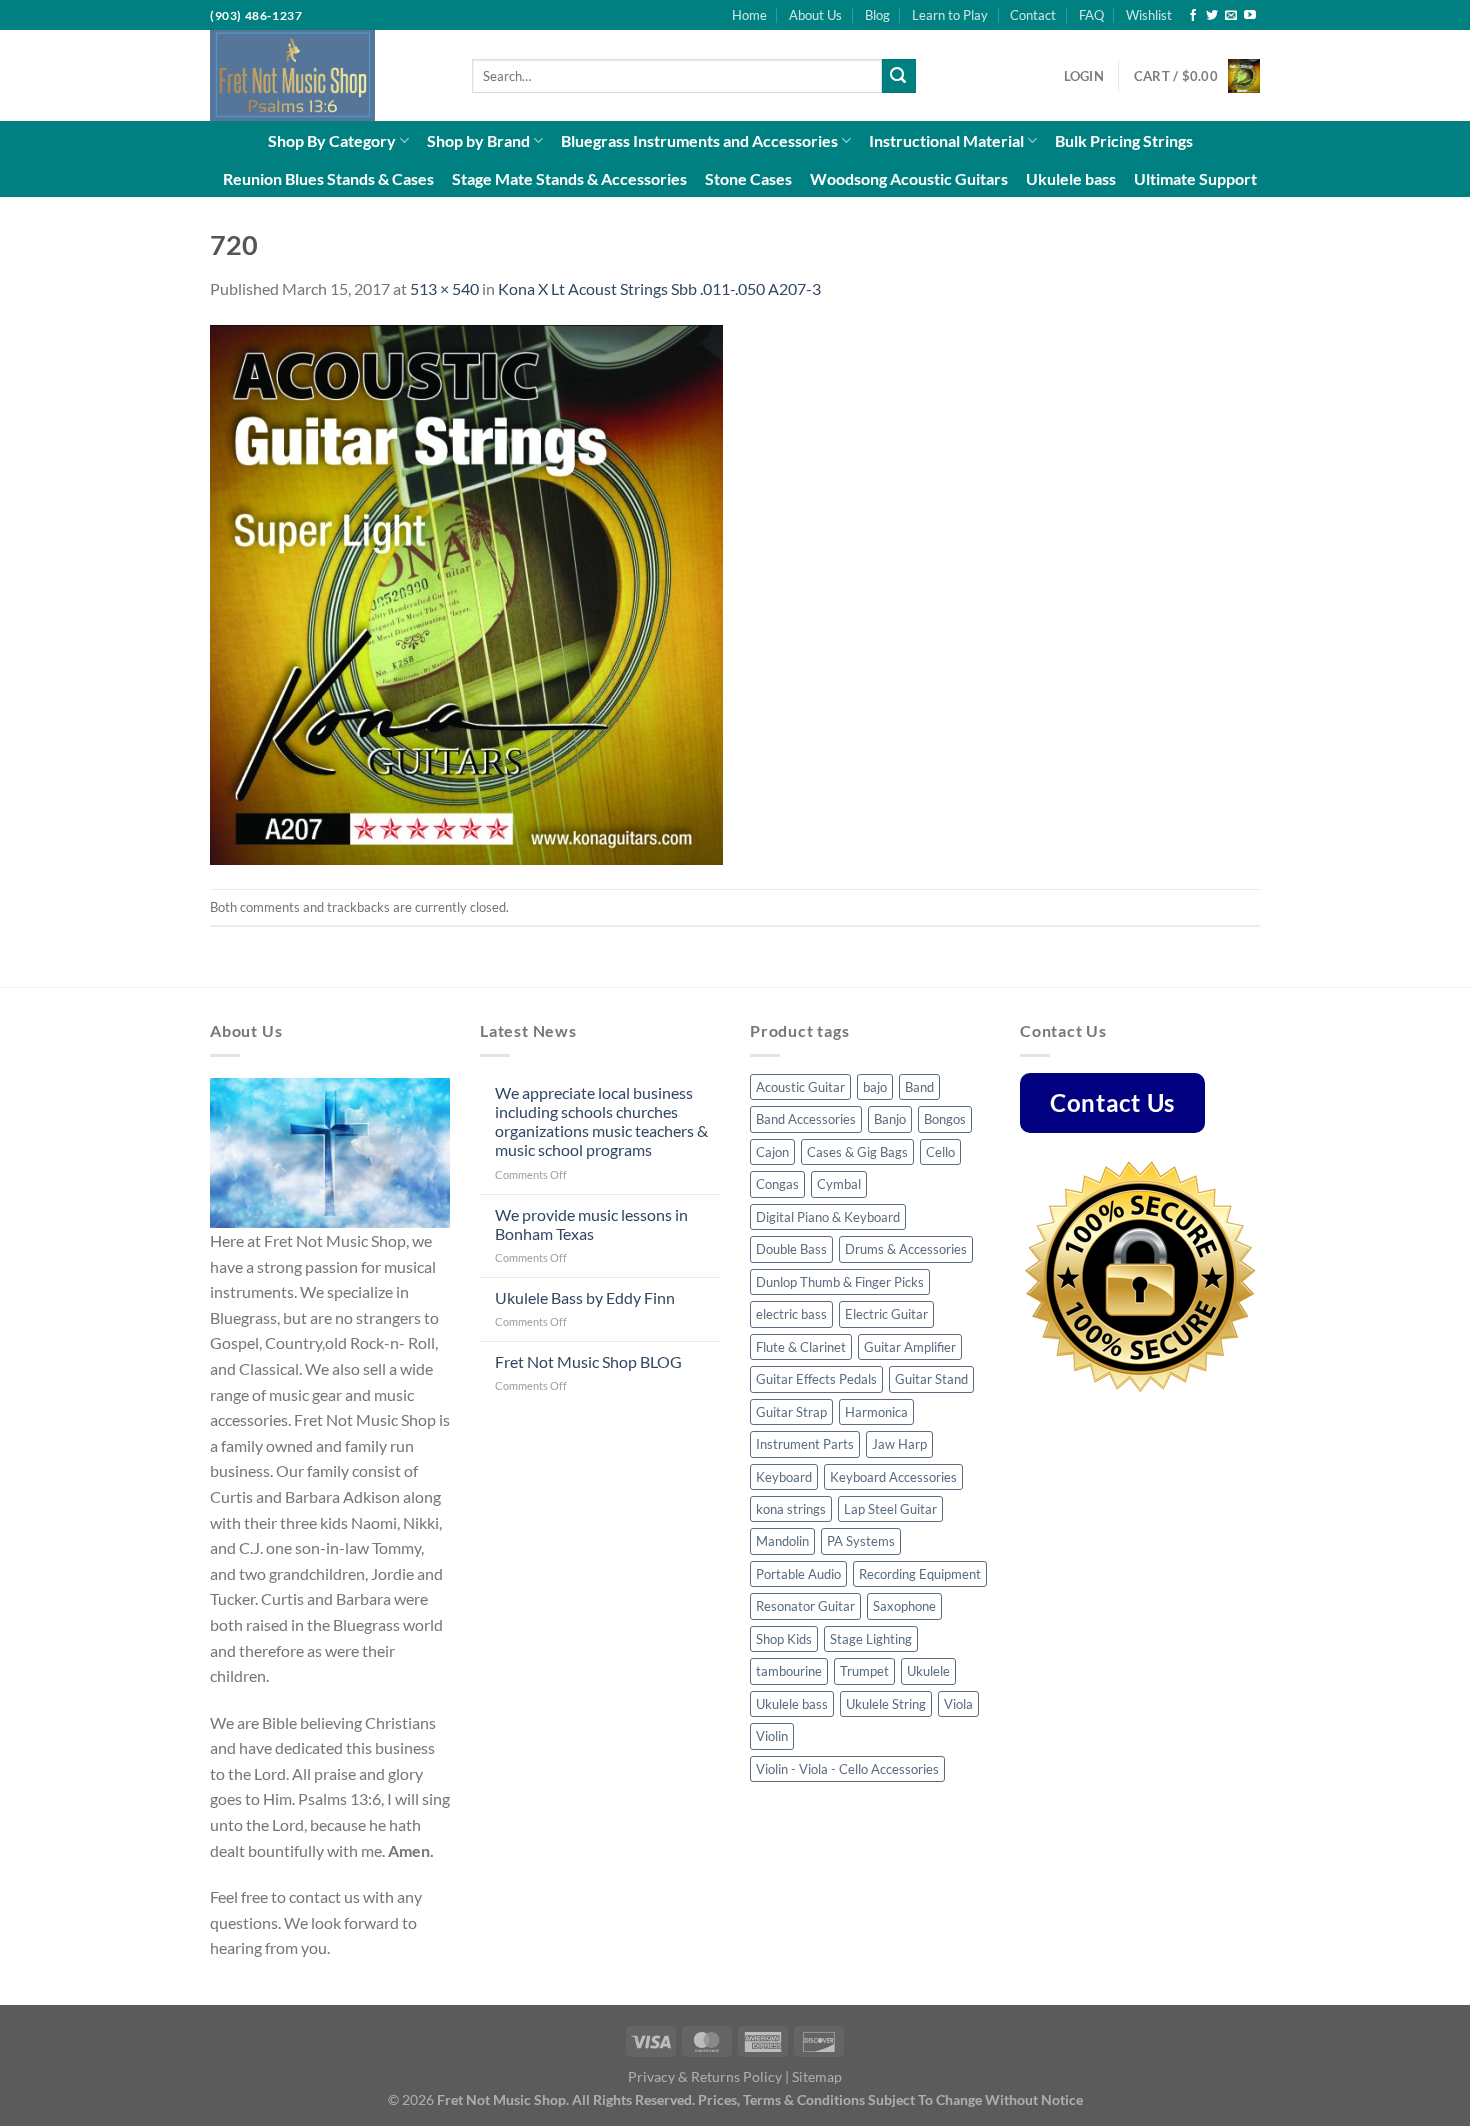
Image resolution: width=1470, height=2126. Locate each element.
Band (919, 1087)
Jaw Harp (899, 1444)
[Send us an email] (1231, 16)
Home (749, 15)
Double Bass (791, 1249)
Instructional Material (946, 140)
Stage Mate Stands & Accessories (569, 178)
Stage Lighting (871, 1639)
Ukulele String (886, 1704)
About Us (815, 15)
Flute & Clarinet (801, 1347)
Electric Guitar (886, 1314)
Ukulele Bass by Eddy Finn (585, 1297)
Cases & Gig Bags (857, 1152)
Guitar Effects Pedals (816, 1379)
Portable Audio (798, 1574)
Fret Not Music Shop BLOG (588, 1361)
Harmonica (876, 1412)
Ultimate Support (1195, 178)
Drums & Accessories (906, 1249)
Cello (940, 1152)
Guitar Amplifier (910, 1347)
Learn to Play (950, 15)
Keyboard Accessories (893, 1477)
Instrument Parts (805, 1444)
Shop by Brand (478, 140)
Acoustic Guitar (800, 1087)
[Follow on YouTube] (1250, 16)
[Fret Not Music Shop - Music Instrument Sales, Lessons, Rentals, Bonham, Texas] (326, 75)
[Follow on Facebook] (1193, 16)
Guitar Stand (931, 1379)
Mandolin (782, 1541)
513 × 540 (444, 288)
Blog (877, 15)
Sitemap (817, 2076)
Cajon (772, 1152)
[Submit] (899, 76)
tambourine (789, 1671)
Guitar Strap (791, 1412)
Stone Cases (748, 178)
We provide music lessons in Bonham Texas (591, 1224)
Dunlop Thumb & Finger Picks (840, 1282)
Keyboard (784, 1477)
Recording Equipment (920, 1574)
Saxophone (904, 1606)
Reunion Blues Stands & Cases (328, 178)
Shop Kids (784, 1639)
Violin (772, 1736)
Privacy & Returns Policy (705, 2076)
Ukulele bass (1071, 178)
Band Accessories (806, 1119)
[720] (466, 592)
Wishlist (1149, 15)
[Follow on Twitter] (1212, 16)
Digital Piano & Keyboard (828, 1217)
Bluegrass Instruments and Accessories (699, 140)
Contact (1033, 15)
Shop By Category (332, 140)
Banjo (890, 1119)
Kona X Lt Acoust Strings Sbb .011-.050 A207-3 (659, 288)
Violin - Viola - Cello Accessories (847, 1769)
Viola (958, 1704)
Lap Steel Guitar (890, 1509)
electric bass (791, 1314)
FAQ (1091, 15)
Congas (777, 1184)
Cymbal (839, 1184)
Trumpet (864, 1671)
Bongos (945, 1119)
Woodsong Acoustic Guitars (909, 178)
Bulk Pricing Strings (1124, 140)
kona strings (791, 1509)
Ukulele (928, 1671)
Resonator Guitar (805, 1606)
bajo (875, 1087)
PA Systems (861, 1541)
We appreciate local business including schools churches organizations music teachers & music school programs (601, 1121)
